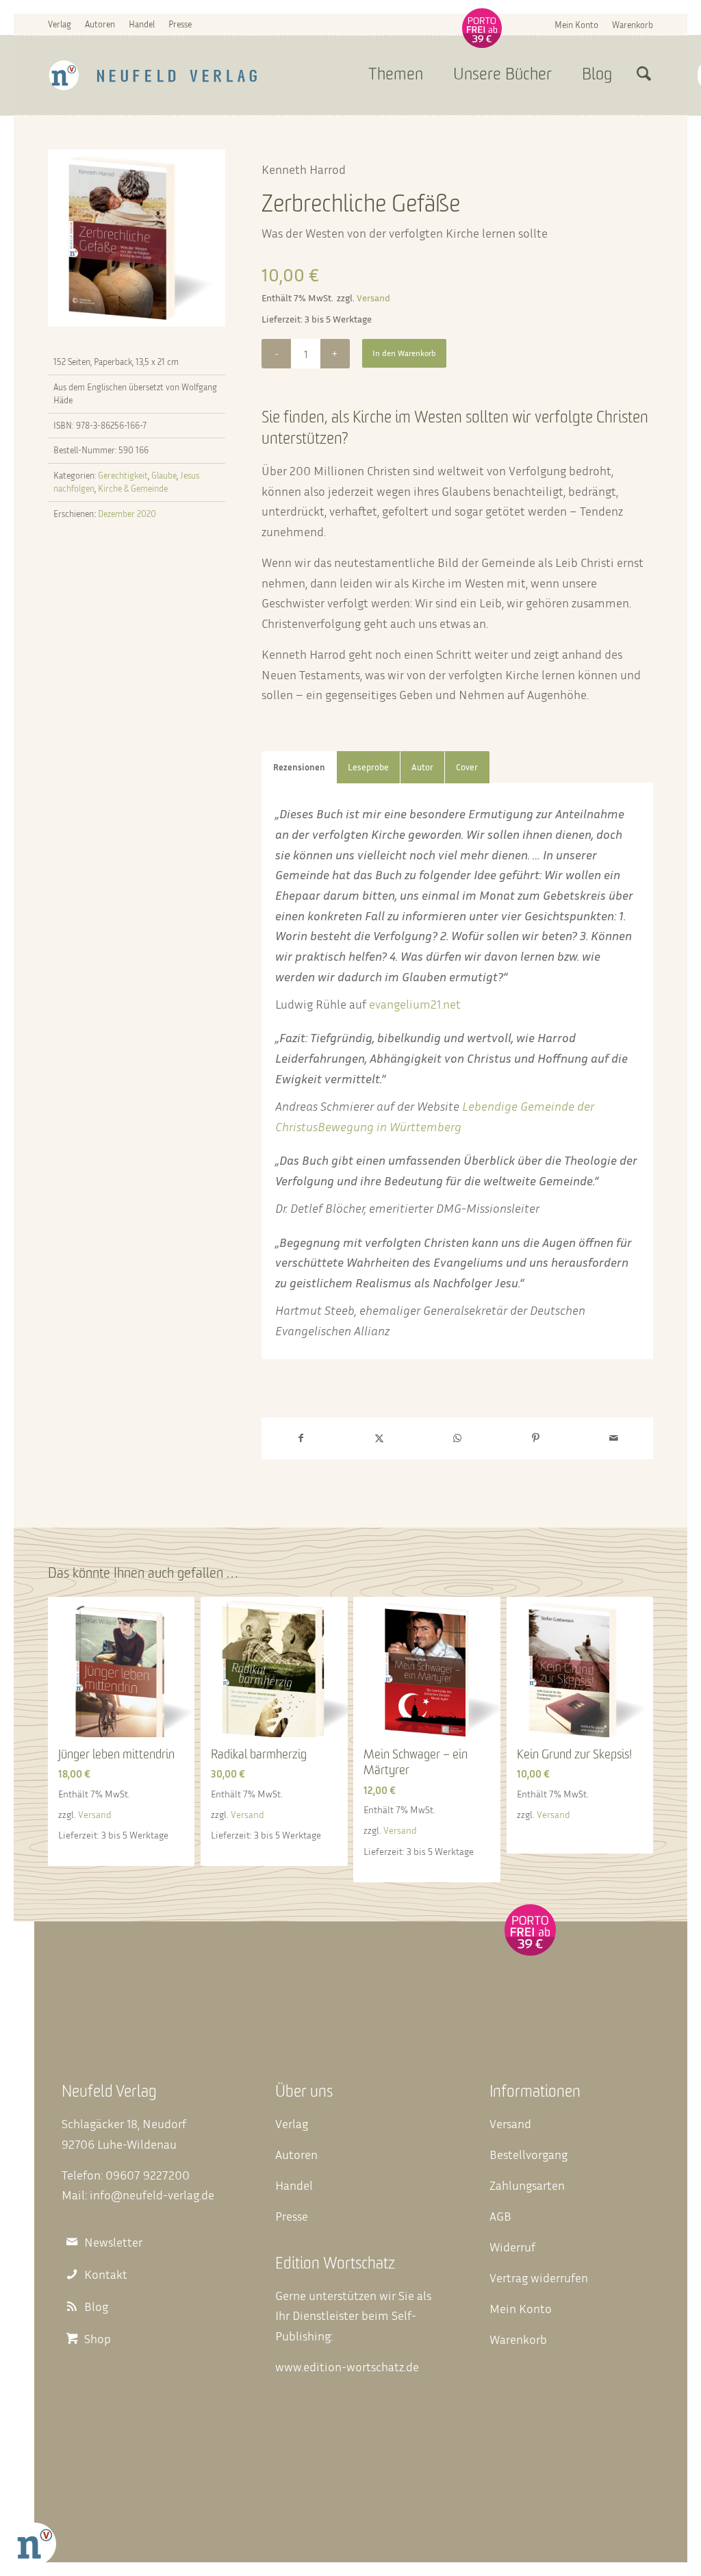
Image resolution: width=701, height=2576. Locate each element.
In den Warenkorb (404, 353)
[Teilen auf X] (379, 1438)
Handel (142, 24)
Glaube (164, 475)
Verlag (60, 24)
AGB (500, 2216)
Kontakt (106, 2274)
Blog (96, 2307)
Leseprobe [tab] (368, 767)
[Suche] (644, 75)
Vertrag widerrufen (539, 2277)
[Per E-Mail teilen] (614, 1438)
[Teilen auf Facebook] (301, 1438)
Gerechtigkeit (123, 475)
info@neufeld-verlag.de (152, 2195)
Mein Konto (576, 25)
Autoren (100, 24)
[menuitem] (576, 24)
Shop (98, 2339)
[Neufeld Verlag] (153, 75)
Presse (180, 24)
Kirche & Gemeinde (133, 488)
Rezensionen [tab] (299, 767)
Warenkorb (633, 25)
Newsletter (113, 2242)
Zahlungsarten (527, 2185)
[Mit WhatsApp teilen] (457, 1438)
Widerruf (512, 2247)
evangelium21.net (415, 1004)
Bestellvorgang (528, 2154)
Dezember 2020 (127, 514)
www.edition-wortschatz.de (347, 2366)
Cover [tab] (467, 767)
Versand (373, 298)
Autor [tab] (422, 767)
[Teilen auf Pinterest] (535, 1438)
